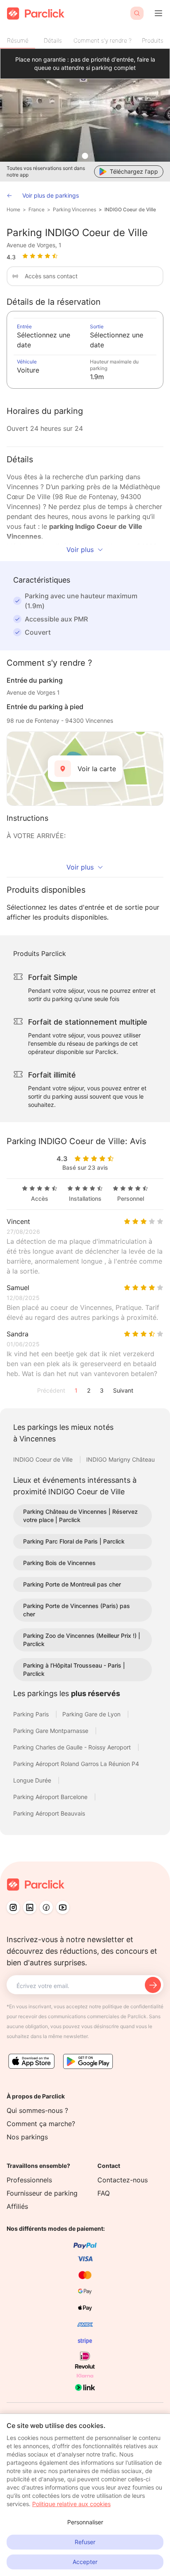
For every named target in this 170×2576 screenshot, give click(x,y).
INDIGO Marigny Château (120, 1459)
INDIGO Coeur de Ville (130, 209)
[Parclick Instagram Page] (13, 1907)
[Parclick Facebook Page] (46, 1907)
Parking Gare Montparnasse (52, 1731)
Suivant (123, 1390)
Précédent (51, 1390)
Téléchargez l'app (134, 171)
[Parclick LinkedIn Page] (30, 1907)
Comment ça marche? (41, 2124)
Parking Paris (32, 1714)
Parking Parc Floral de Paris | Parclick (74, 1541)
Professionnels (29, 2180)
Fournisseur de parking (42, 2193)
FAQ (104, 2193)
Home (13, 209)
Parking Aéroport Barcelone (51, 1797)
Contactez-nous (123, 2180)
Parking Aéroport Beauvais (49, 1813)
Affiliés (17, 2206)
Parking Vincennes (74, 209)
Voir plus (80, 550)
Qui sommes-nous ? (37, 2110)
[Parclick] (36, 13)
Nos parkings (27, 2137)
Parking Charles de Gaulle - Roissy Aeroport (73, 1747)
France (37, 209)
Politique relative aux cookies (71, 2504)
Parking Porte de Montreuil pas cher (72, 1584)
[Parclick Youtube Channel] (63, 1907)
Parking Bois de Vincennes (59, 1563)
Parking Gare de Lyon (92, 1714)
